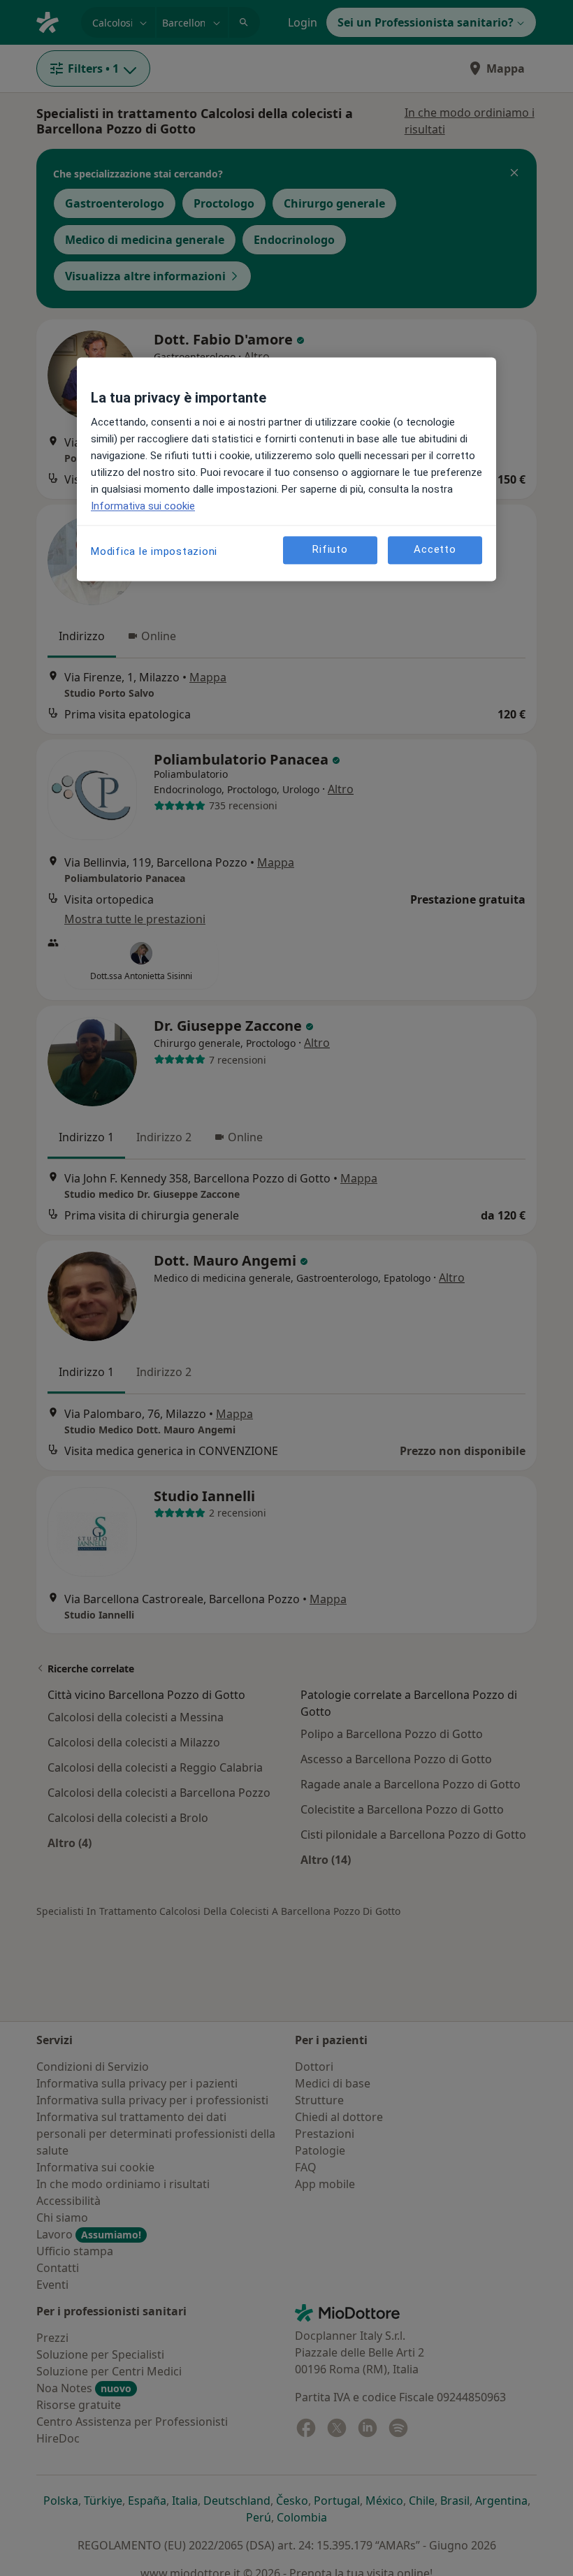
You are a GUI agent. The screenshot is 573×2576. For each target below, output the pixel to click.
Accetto (435, 550)
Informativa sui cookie (143, 506)
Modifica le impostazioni (154, 551)
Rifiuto (330, 550)
